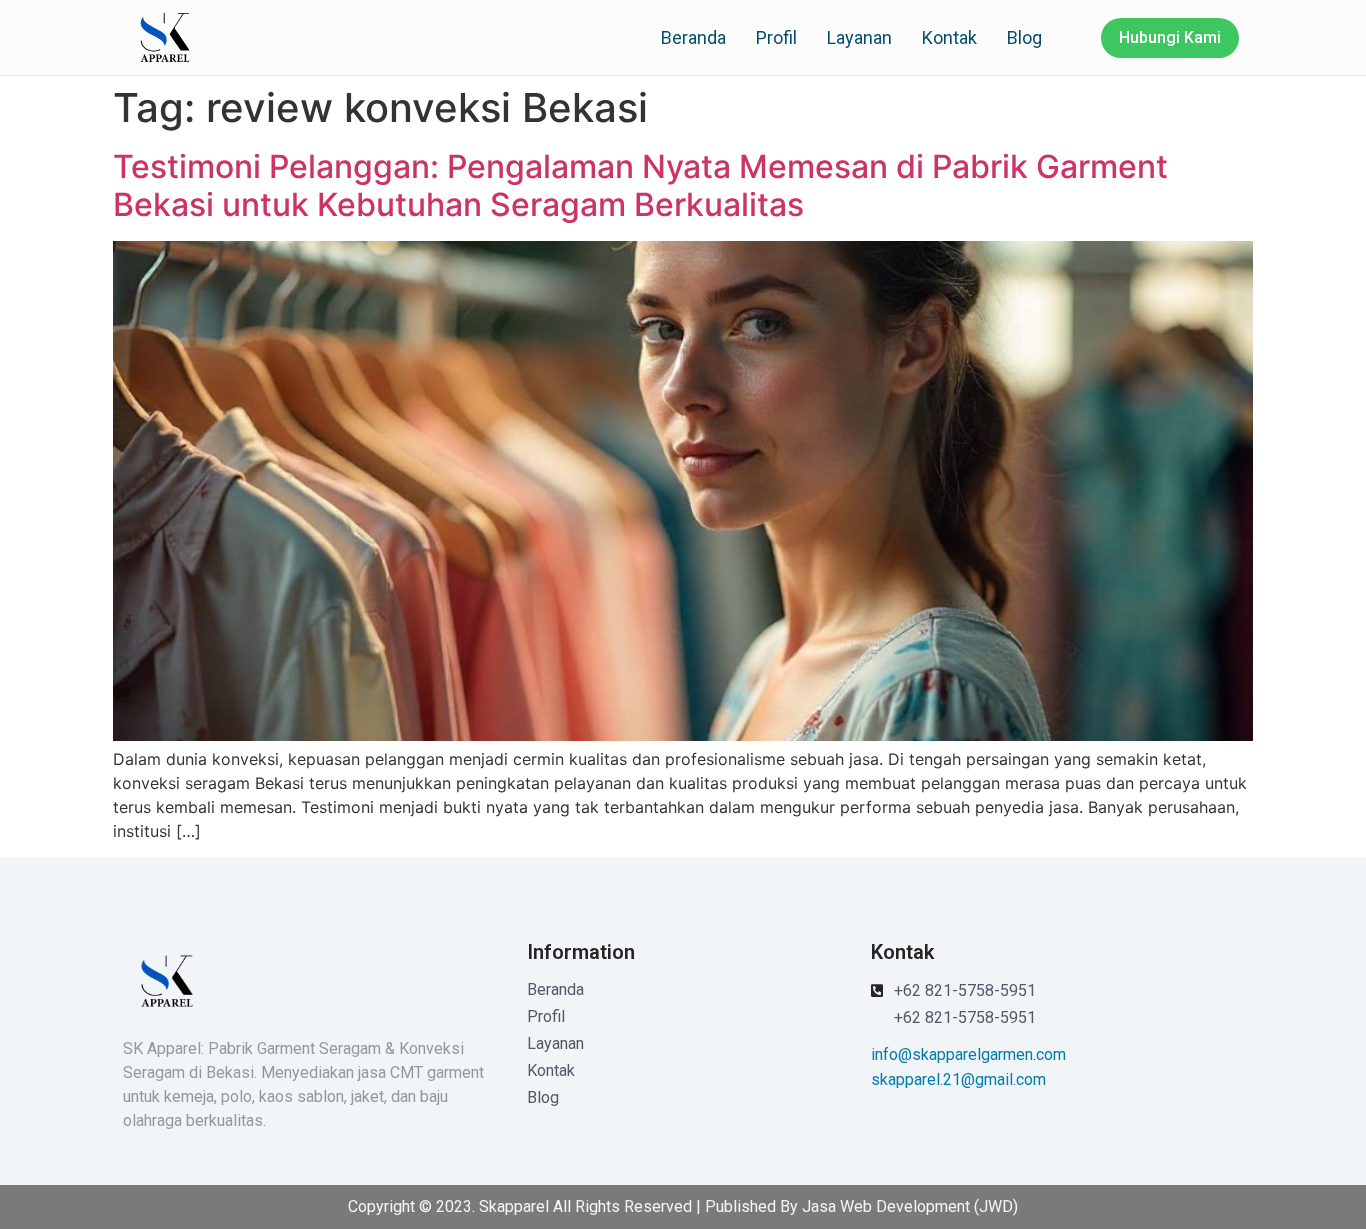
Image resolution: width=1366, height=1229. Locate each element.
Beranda (693, 37)
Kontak (949, 37)
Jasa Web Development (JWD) (910, 1206)
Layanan (859, 37)
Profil (776, 37)
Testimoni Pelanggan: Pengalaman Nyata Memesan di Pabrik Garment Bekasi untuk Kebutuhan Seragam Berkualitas (640, 185)
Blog (1024, 37)
